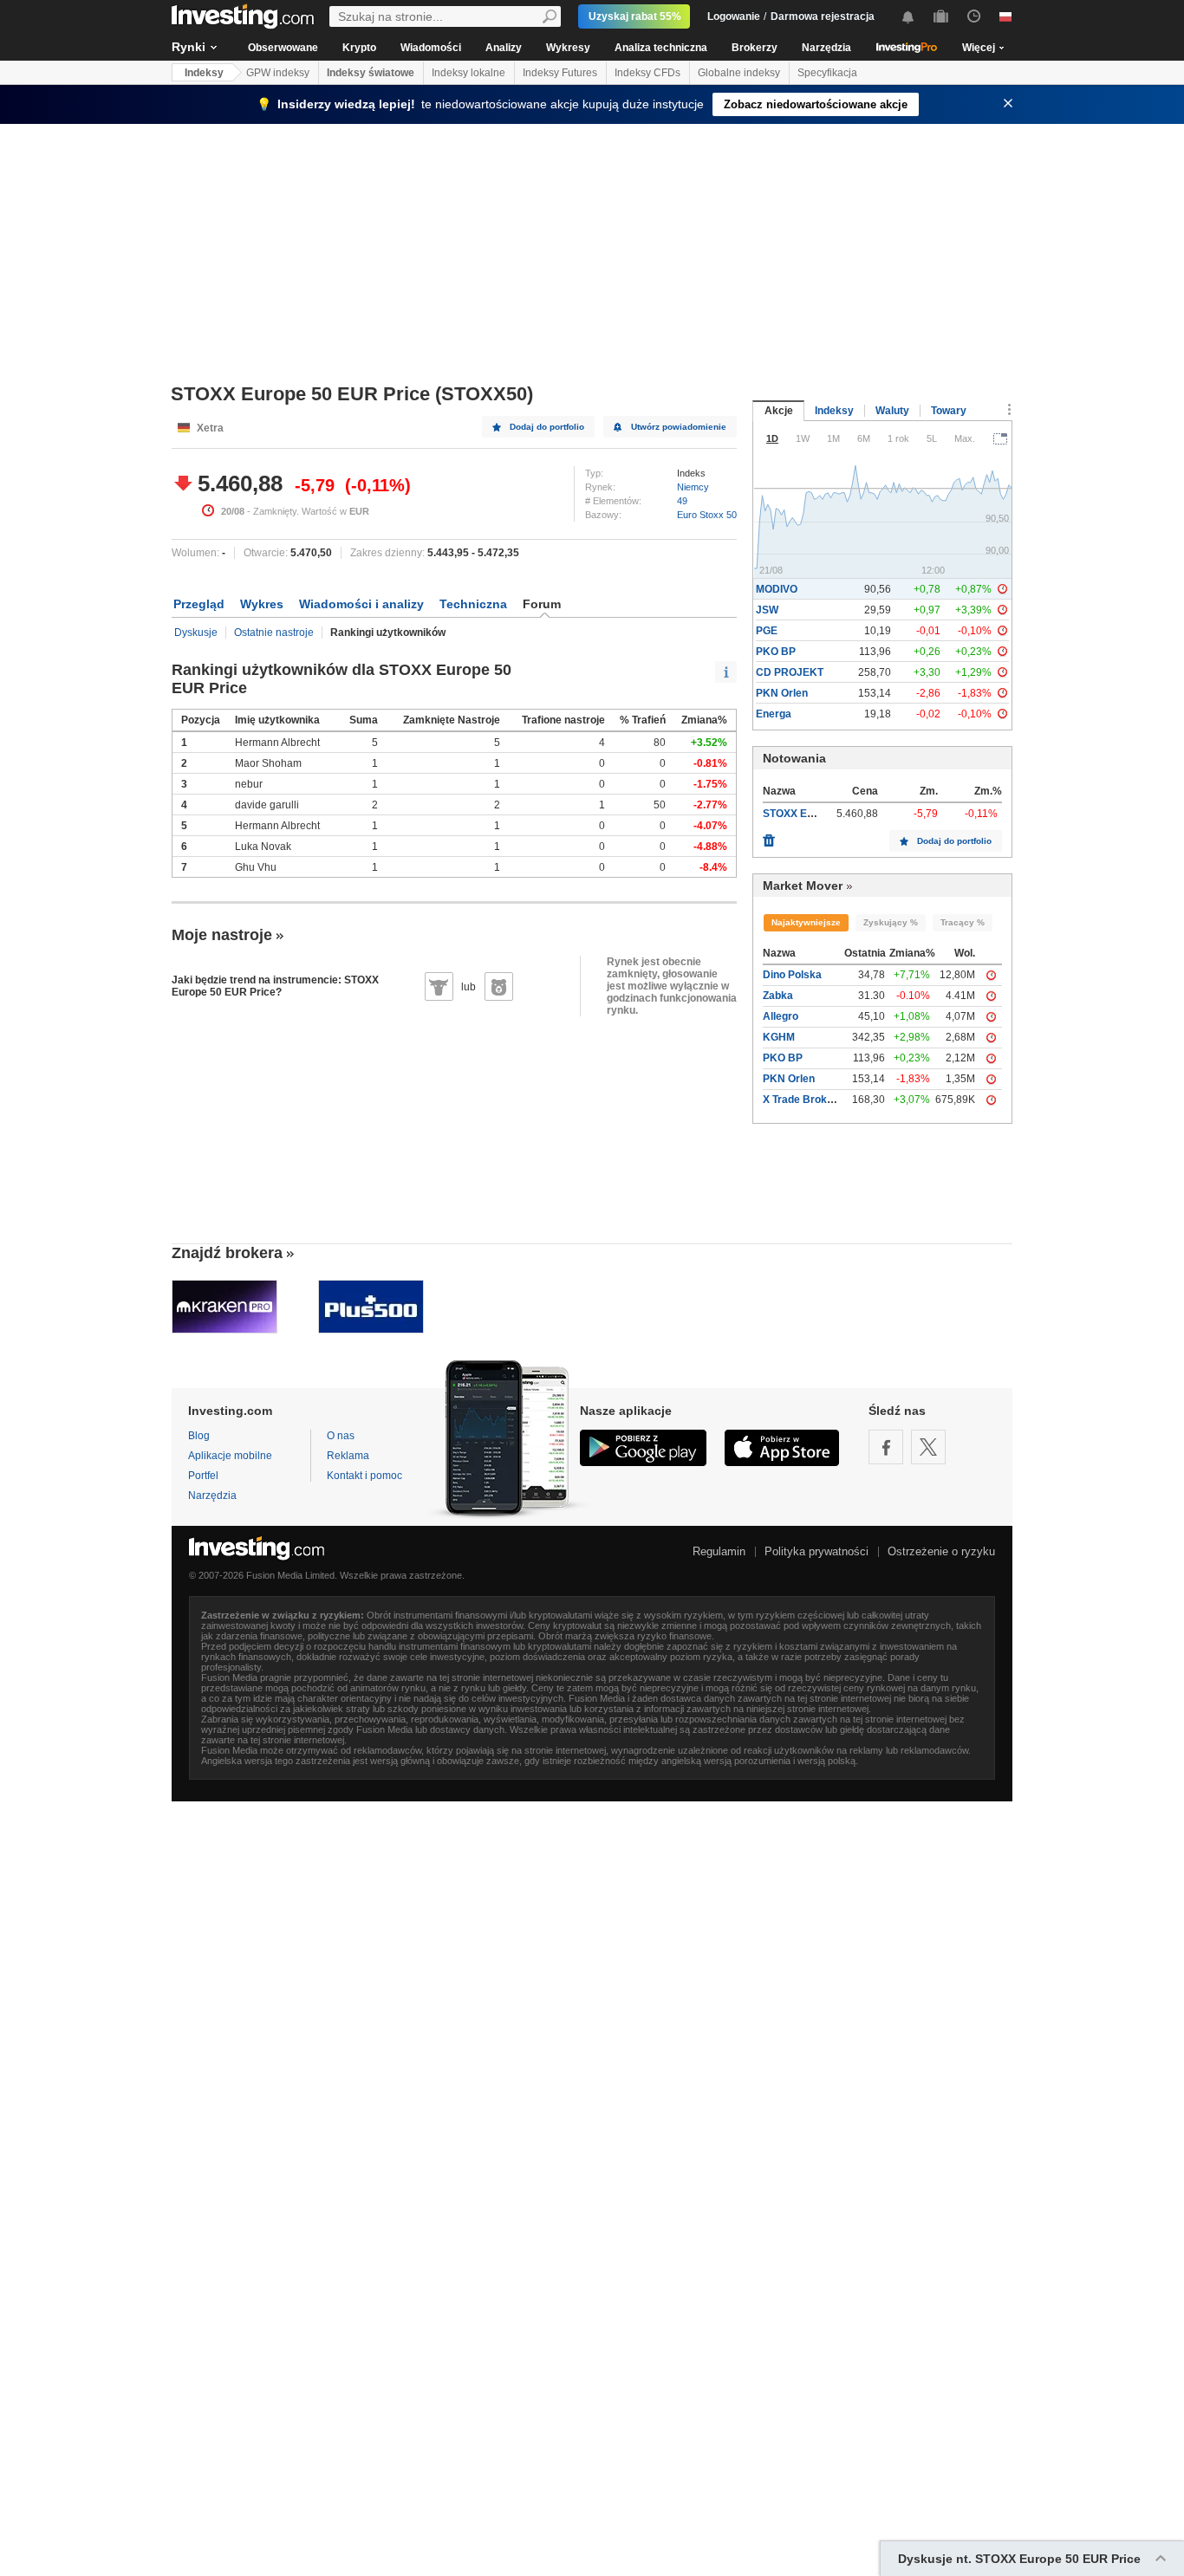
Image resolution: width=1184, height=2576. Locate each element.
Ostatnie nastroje (274, 633)
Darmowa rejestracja (823, 16)
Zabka (778, 996)
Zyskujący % (891, 922)
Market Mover (803, 886)
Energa (774, 714)
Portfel (203, 1476)
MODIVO (777, 589)
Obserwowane (283, 48)
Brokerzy (755, 48)
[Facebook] (886, 1447)
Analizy (504, 48)
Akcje (779, 411)
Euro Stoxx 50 (707, 515)
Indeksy (204, 73)
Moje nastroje (222, 935)
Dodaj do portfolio (547, 427)
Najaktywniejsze (806, 922)
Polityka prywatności (816, 1551)
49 (682, 501)
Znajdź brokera (227, 1253)
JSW (767, 610)
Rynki (189, 47)
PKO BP (776, 652)
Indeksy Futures (560, 73)
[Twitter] (928, 1447)
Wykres (262, 604)
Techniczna (473, 604)
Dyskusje (196, 633)
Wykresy (568, 48)
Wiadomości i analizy (361, 604)
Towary (949, 411)
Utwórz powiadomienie (679, 427)
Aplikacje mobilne (230, 1456)
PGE (767, 631)
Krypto (359, 48)
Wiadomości (431, 48)
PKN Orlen (782, 693)
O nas (341, 1436)
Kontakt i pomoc (364, 1476)
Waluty (892, 411)
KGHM (779, 1037)
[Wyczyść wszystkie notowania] (769, 836)
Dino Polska (792, 975)
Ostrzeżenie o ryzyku (941, 1551)
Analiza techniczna (661, 48)
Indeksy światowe (371, 73)
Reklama (348, 1456)
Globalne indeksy (739, 73)
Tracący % (963, 922)
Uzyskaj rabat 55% (635, 16)
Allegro (781, 1016)
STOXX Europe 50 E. (813, 814)
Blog (199, 1436)
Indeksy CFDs (647, 73)
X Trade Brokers (803, 1100)
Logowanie (734, 16)
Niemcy (693, 487)
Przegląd (199, 604)
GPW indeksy (278, 73)
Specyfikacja (827, 73)
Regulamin (719, 1551)
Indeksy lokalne (468, 73)
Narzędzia (826, 48)
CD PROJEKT (790, 672)
